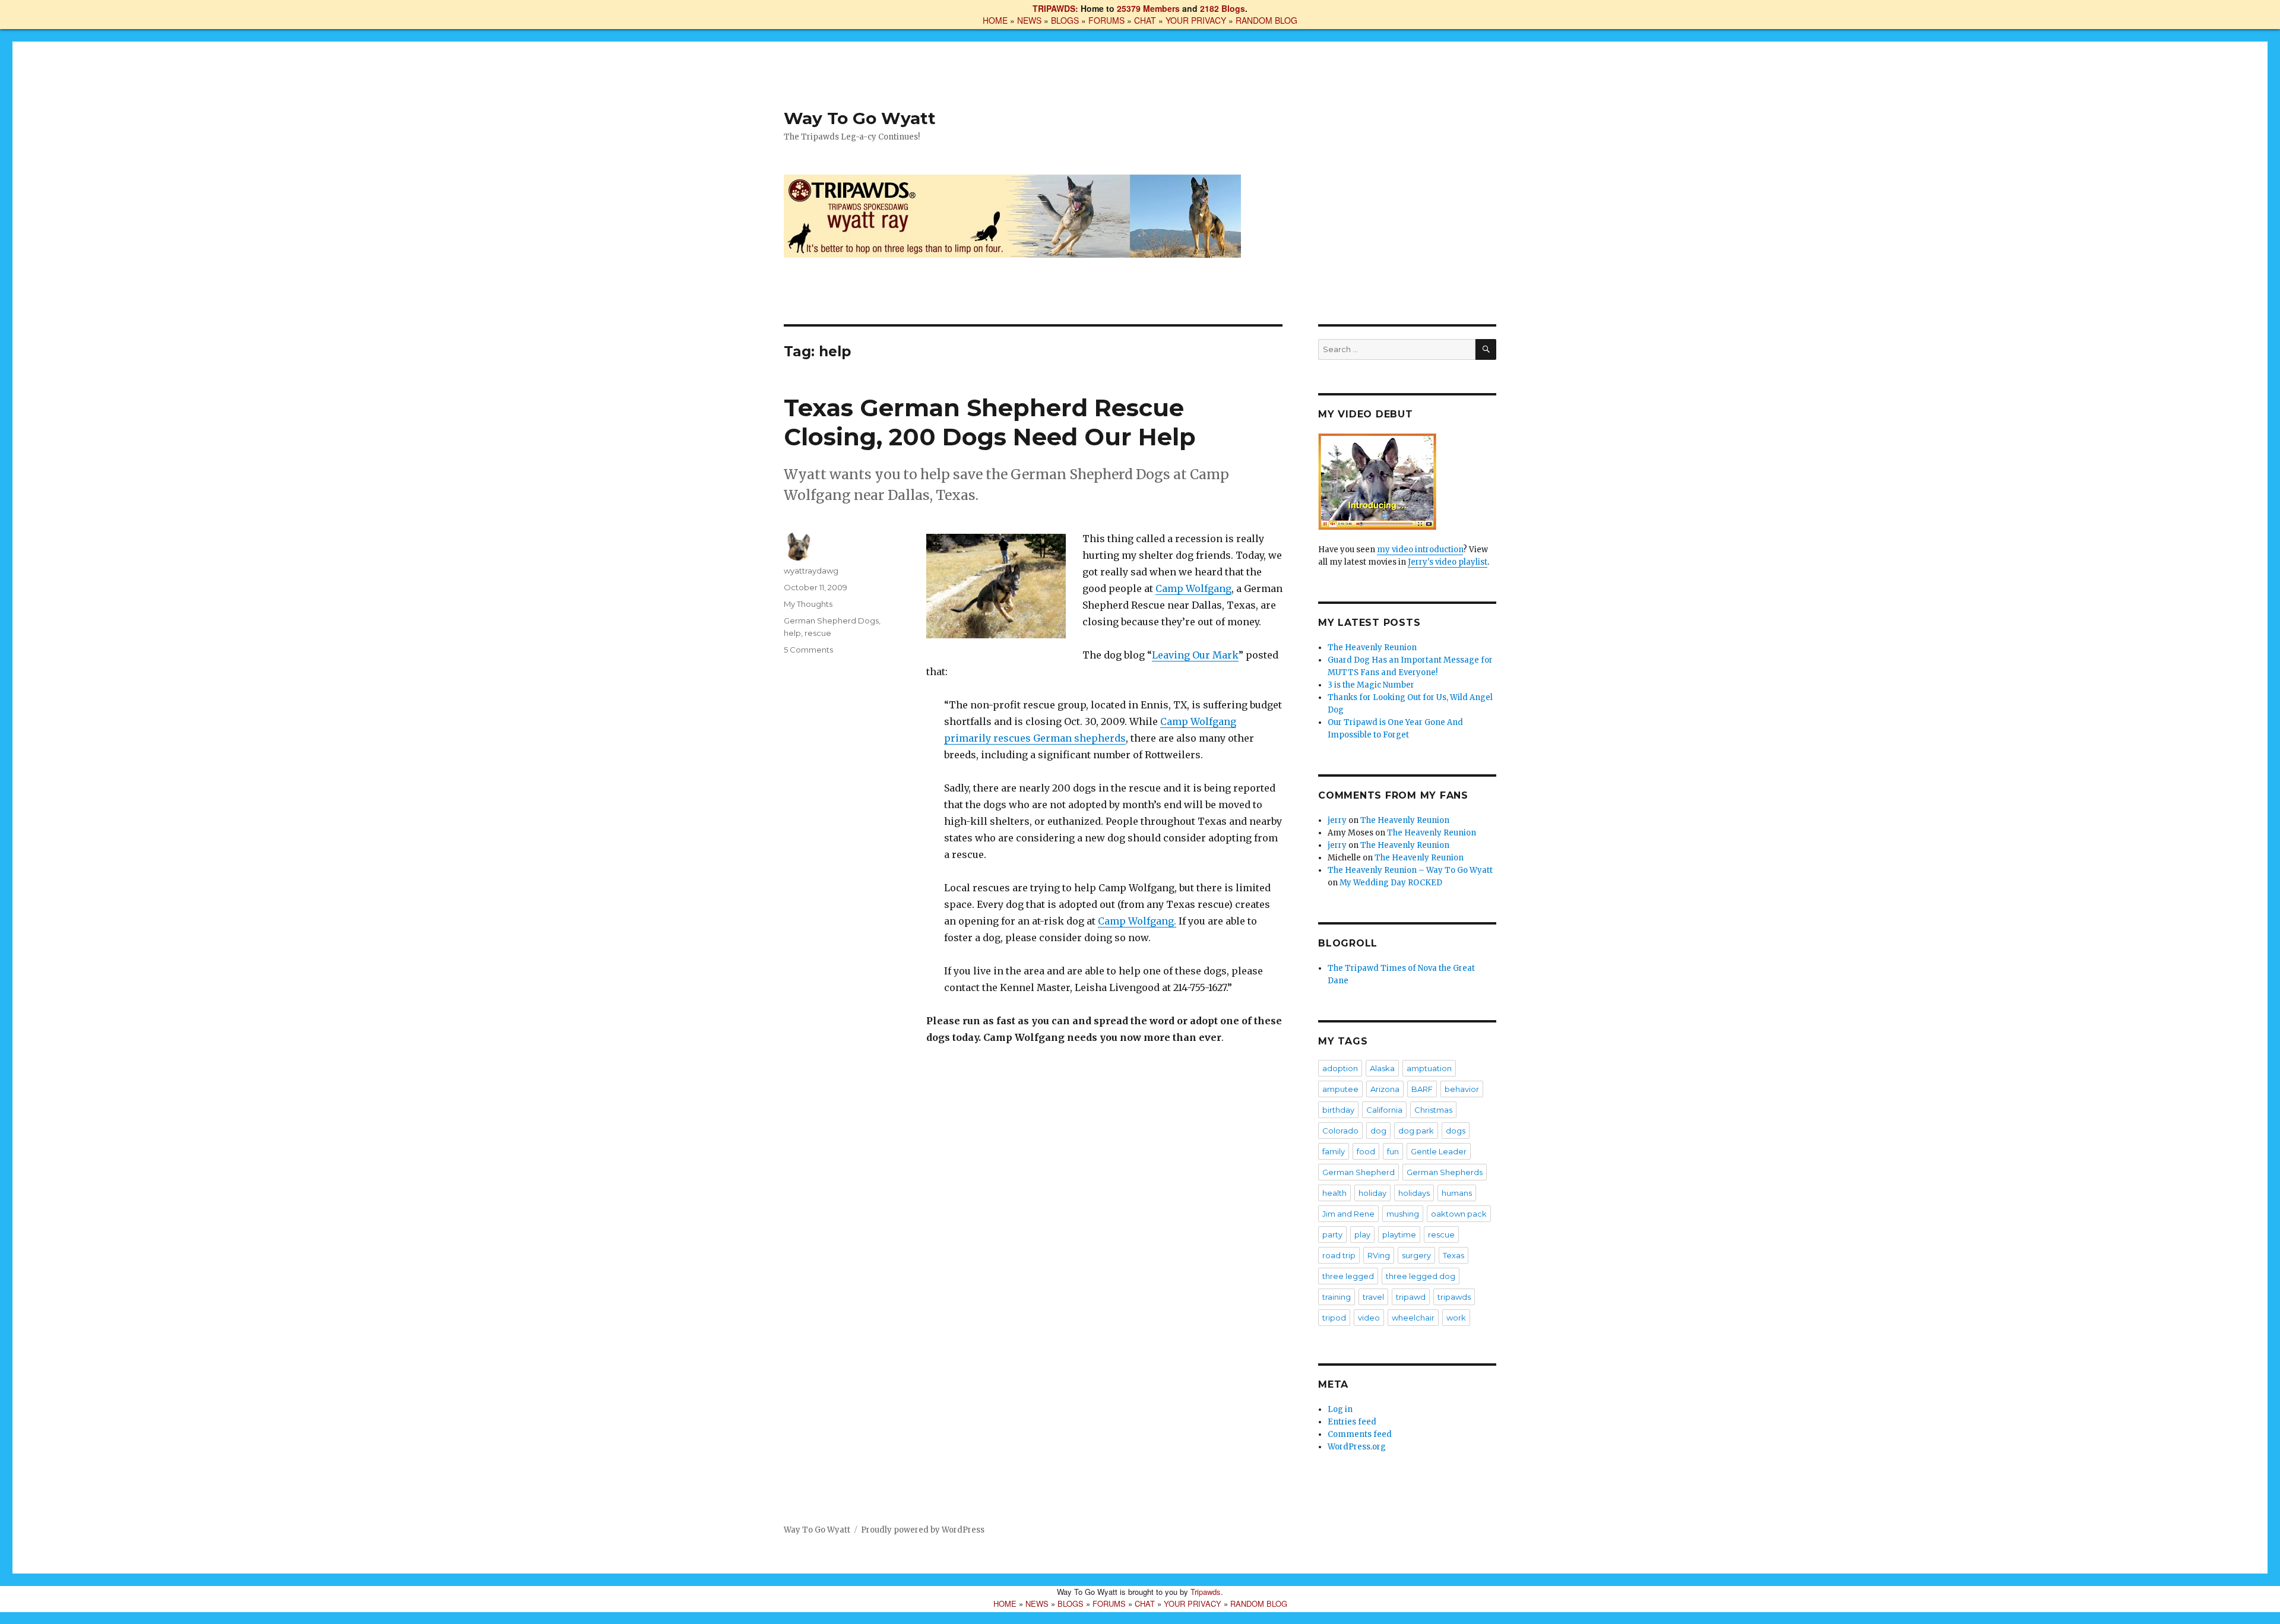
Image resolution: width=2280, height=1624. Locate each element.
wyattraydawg (811, 571)
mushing (1403, 1214)
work (1456, 1318)
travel (1373, 1297)
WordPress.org (1357, 1447)
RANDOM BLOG (1266, 20)
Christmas (1433, 1110)
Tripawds (1206, 1592)
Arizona (1385, 1089)
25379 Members (1148, 8)
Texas (1453, 1255)
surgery (1416, 1255)
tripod (1334, 1318)
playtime (1399, 1234)
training (1337, 1297)
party (1332, 1234)
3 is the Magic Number (1371, 685)
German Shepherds (1445, 1172)
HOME (995, 20)
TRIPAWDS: (1055, 8)
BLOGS (1065, 20)
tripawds (1454, 1297)
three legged (1348, 1276)
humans (1457, 1193)
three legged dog (1421, 1276)
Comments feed (1360, 1434)
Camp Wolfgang (1193, 588)
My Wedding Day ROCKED (1391, 883)
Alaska (1382, 1068)
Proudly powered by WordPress (923, 1530)
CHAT (1145, 20)
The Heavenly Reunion (1372, 648)
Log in (1340, 1409)
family (1334, 1151)
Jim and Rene (1348, 1214)
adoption (1340, 1068)
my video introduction (1420, 550)
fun (1393, 1151)
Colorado (1340, 1131)
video (1369, 1318)
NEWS (1029, 20)
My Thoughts (808, 604)
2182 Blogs (1223, 8)
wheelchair (1413, 1318)
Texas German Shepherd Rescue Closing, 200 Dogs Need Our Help (990, 422)
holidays (1414, 1193)
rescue (818, 633)
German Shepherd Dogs (831, 621)
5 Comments (808, 650)
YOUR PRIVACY (1196, 20)
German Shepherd (1358, 1172)
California (1384, 1110)
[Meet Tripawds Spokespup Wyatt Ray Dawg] (1407, 482)
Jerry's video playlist (1448, 562)
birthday (1338, 1110)
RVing (1379, 1255)
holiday (1372, 1193)
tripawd (1411, 1297)
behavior (1462, 1089)
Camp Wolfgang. (1137, 921)
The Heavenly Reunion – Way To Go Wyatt (1410, 870)
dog (1378, 1131)
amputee (1340, 1089)
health (1334, 1193)
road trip (1339, 1255)
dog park (1416, 1131)
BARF (1422, 1089)
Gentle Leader (1439, 1151)
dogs (1456, 1131)
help (792, 633)
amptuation (1429, 1068)
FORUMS (1106, 20)
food (1366, 1151)
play (1362, 1234)
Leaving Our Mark (1195, 655)
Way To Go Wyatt (860, 118)
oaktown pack (1459, 1214)
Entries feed (1352, 1422)
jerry (1337, 820)
